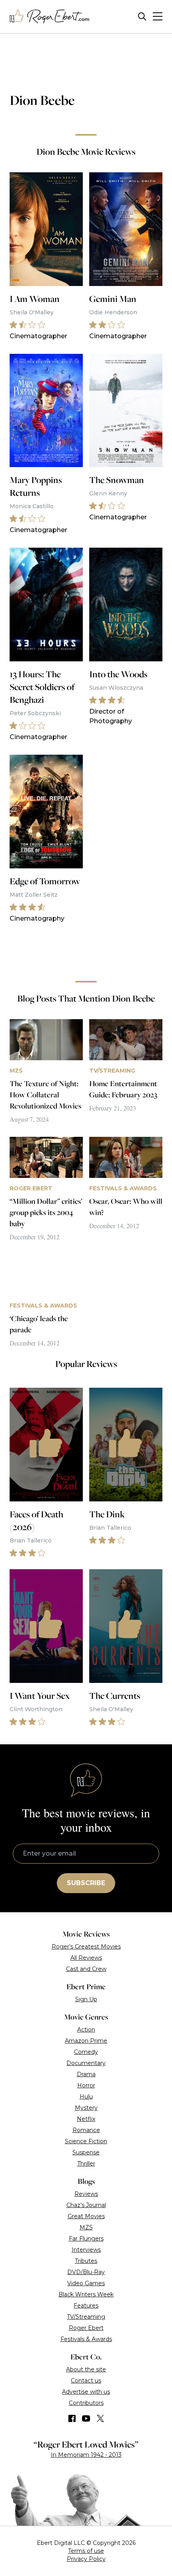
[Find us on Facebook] (72, 2418)
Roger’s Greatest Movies (86, 1947)
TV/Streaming (86, 2317)
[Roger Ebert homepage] (50, 17)
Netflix (86, 2119)
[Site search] (142, 17)
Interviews (86, 2250)
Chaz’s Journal (86, 2205)
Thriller (86, 2164)
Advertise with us (86, 2392)
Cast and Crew (86, 1969)
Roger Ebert (86, 2328)
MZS (86, 2227)
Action (86, 2030)
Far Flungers (86, 2239)
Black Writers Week (86, 2294)
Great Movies (86, 2216)
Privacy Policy (86, 2559)
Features (86, 2306)
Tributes (86, 2261)
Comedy (86, 2052)
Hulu (86, 2097)
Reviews (86, 2194)
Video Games (86, 2283)
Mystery (86, 2108)
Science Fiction (86, 2141)
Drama (86, 2074)
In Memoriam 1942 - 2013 (86, 2455)
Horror (86, 2085)
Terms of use (86, 2551)
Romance (86, 2130)
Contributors (86, 2403)
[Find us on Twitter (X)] (100, 2418)
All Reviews (86, 1958)
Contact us (86, 2381)
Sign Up (86, 1999)
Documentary (86, 2063)
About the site (86, 2369)
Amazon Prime (86, 2041)
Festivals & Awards (86, 2339)
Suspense (86, 2152)
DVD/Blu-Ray (86, 2272)
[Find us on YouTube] (86, 2418)
